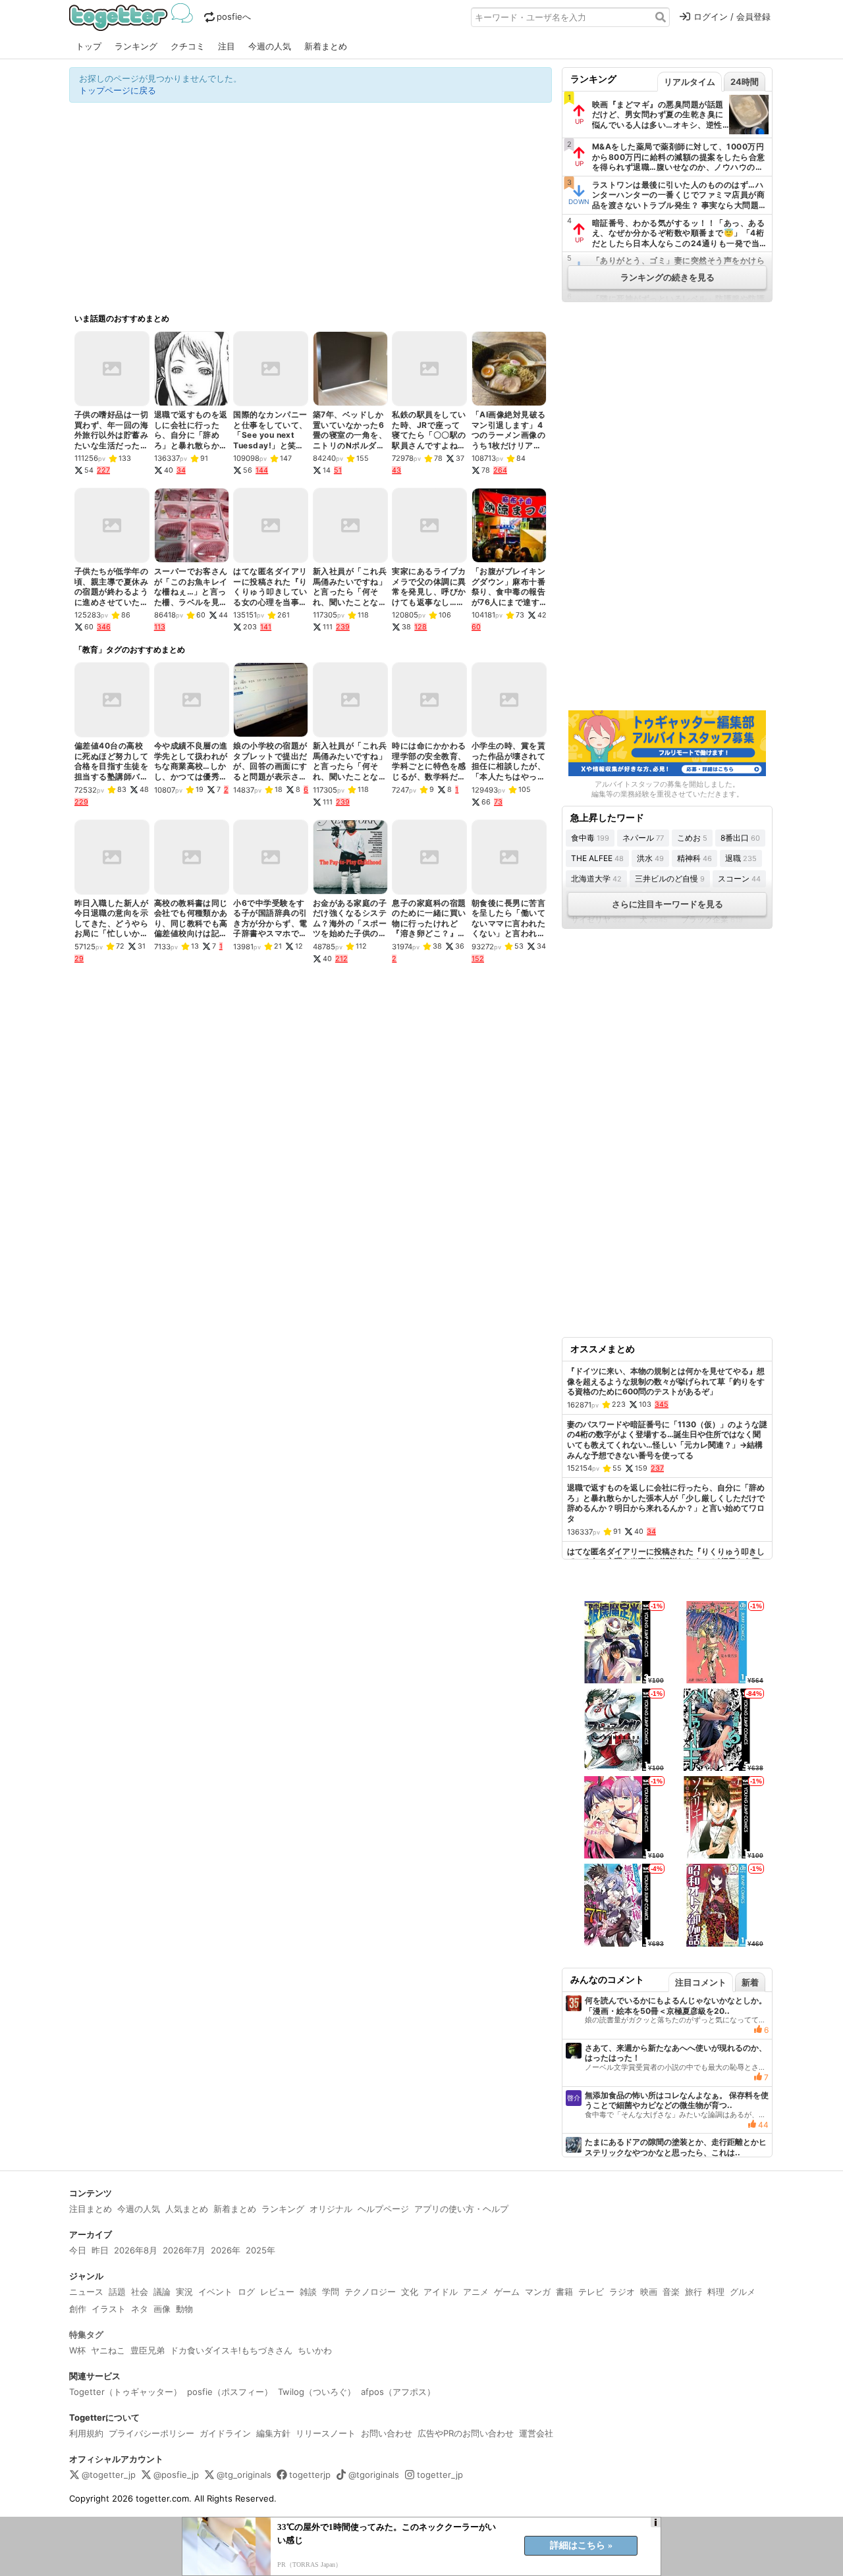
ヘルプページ (383, 2209)
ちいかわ (315, 2350)
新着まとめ (326, 46)
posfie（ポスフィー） (230, 2392)
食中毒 (590, 838)
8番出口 (740, 838)
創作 (78, 2309)
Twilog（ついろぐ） (317, 2392)
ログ (246, 2292)
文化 (410, 2292)
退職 (741, 858)
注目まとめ (91, 2209)
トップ (89, 46)
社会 (140, 2292)
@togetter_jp (109, 2475)
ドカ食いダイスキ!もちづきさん (231, 2350)
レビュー (277, 2292)
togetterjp (310, 2475)
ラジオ (622, 2292)
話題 (117, 2292)
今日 (78, 2250)
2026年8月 (136, 2250)
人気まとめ (187, 2209)
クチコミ (188, 46)
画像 (162, 2309)
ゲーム (507, 2292)
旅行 (693, 2292)
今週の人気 (270, 46)
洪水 (650, 858)
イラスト (109, 2309)
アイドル (441, 2292)
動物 (184, 2309)
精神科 (694, 858)
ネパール (643, 838)
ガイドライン (225, 2433)
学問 (331, 2292)
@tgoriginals (374, 2475)
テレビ (591, 2292)
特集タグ (86, 2334)
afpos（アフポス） (398, 2392)
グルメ (743, 2292)
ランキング (136, 46)
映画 (649, 2292)
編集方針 (273, 2433)
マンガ (538, 2292)
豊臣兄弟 (148, 2350)
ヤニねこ (108, 2350)
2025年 (260, 2250)
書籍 (564, 2292)
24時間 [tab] (745, 82)
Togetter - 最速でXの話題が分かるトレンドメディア (133, 17)
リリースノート (326, 2433)
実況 (184, 2292)
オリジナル (331, 2209)
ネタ (140, 2309)
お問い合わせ (387, 2433)
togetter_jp (440, 2475)
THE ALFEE (597, 858)
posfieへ (234, 16)
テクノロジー (370, 2292)
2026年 (226, 2250)
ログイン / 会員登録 (732, 16)
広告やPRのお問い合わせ (466, 2433)
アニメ (476, 2292)
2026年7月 (184, 2250)
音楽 (671, 2292)
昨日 (100, 2250)
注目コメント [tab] (701, 1982)
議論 (162, 2292)
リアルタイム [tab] (690, 82)
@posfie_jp (176, 2475)
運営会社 (536, 2433)
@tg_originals (244, 2475)
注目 (227, 46)
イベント (215, 2292)
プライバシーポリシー (151, 2433)
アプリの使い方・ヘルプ (461, 2209)
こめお (692, 838)
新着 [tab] (750, 1982)
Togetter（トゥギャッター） (125, 2392)
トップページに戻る (118, 90)
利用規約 (86, 2433)
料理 (716, 2292)
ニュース (86, 2292)
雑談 (308, 2292)
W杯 (77, 2350)
